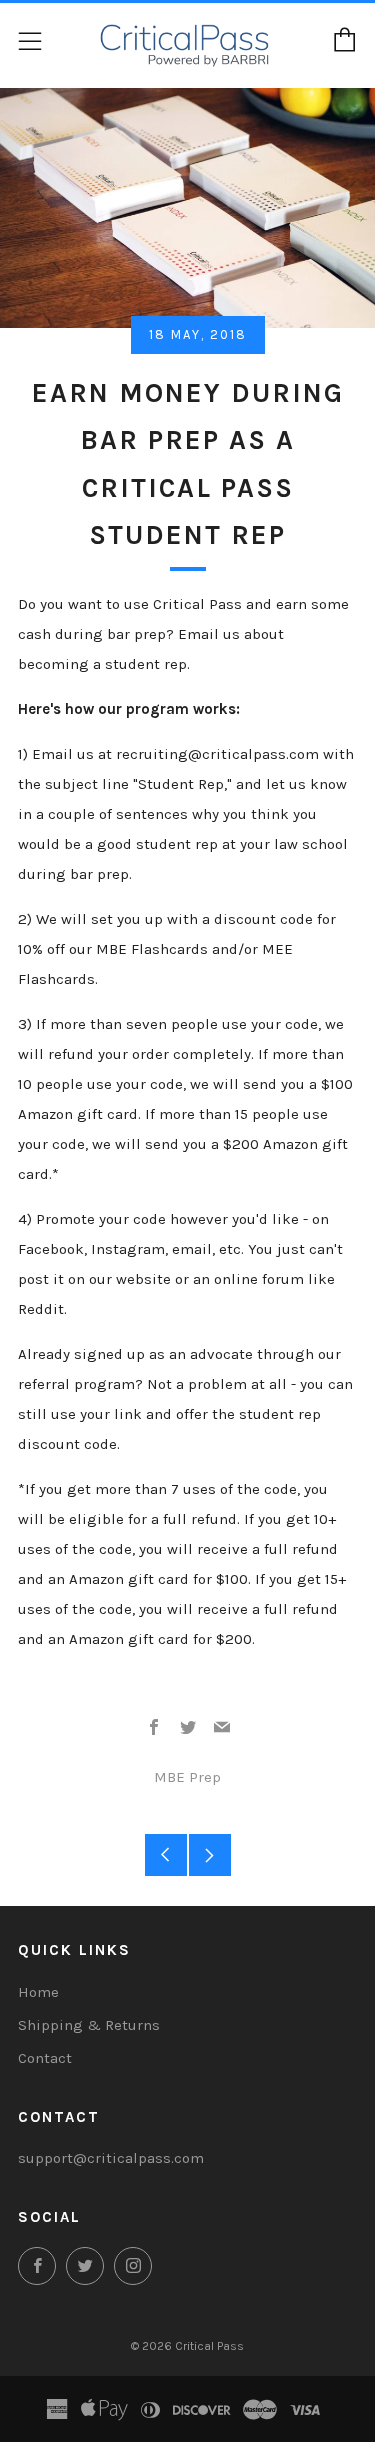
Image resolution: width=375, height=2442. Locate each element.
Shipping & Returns (89, 2025)
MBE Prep (187, 1777)
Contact (45, 2058)
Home (38, 1992)
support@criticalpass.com (111, 2158)
